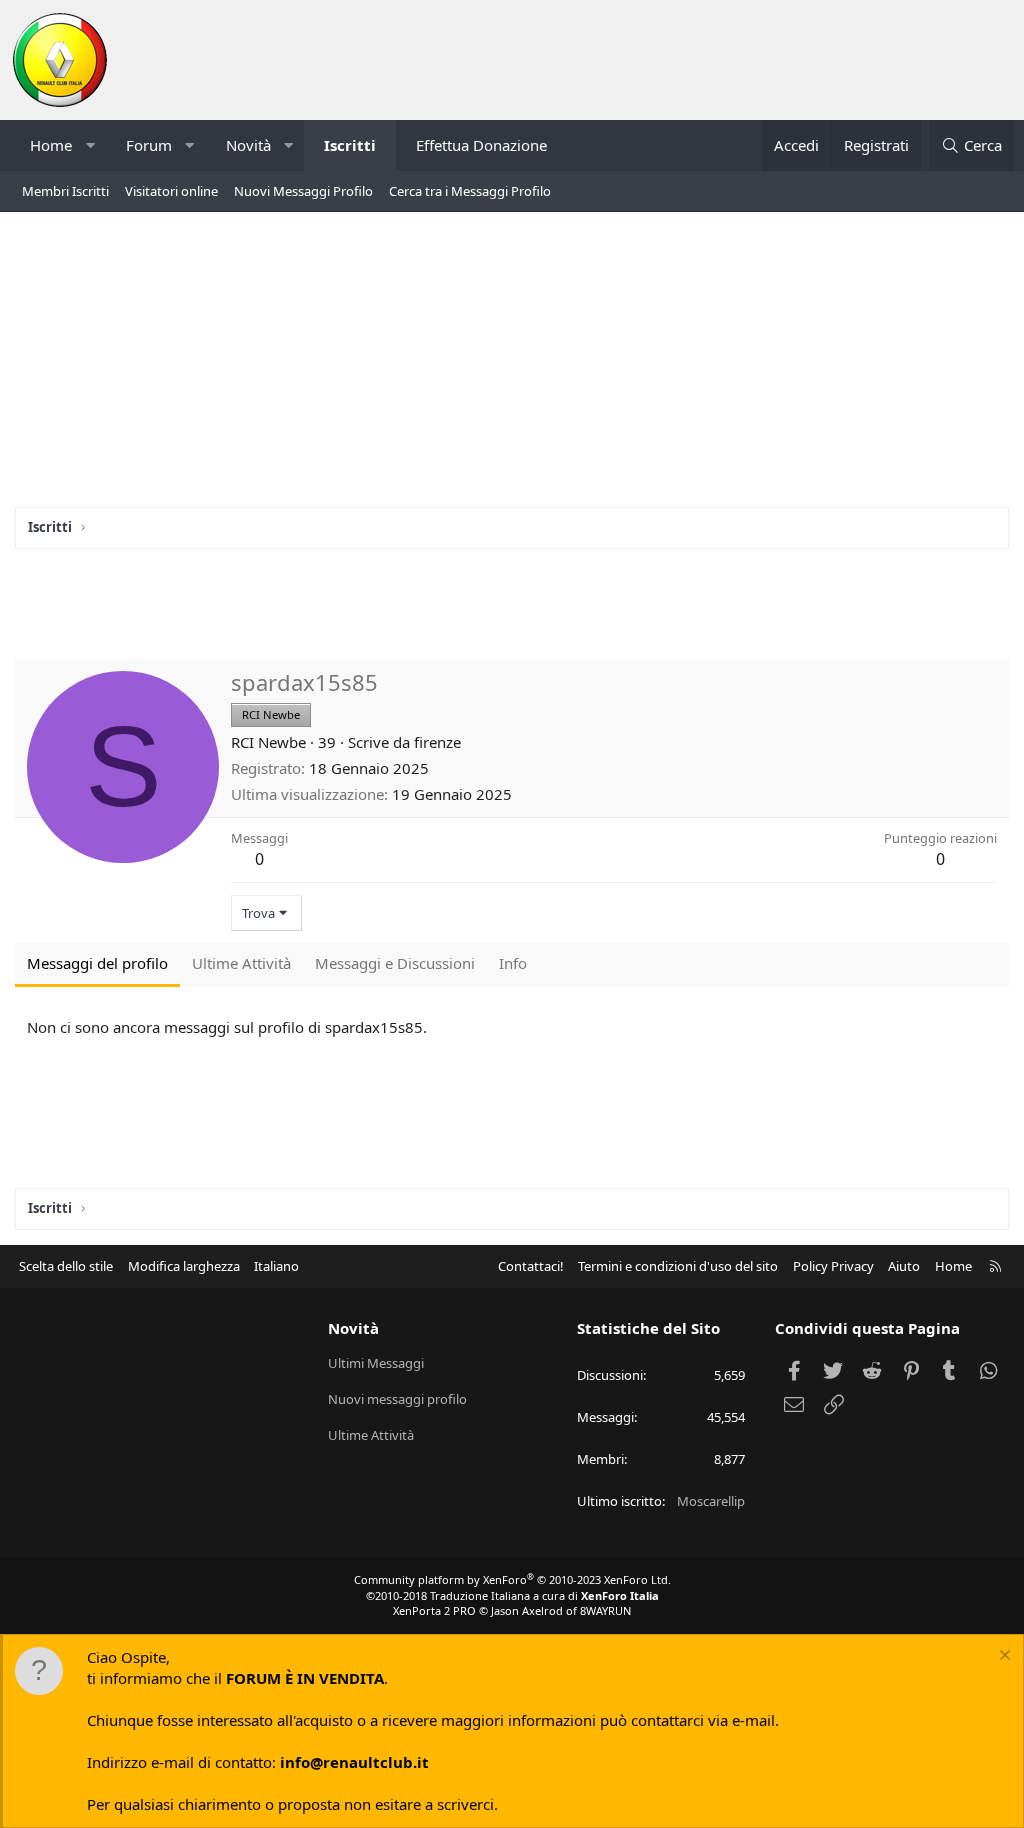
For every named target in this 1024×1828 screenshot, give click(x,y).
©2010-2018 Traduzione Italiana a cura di (512, 1595)
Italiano (276, 1266)
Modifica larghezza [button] (184, 1266)
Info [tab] (513, 963)
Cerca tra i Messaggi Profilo (470, 191)
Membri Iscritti (65, 191)
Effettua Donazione (481, 145)
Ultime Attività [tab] (241, 963)
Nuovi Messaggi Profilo (303, 191)
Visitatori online (171, 191)
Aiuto (904, 1266)
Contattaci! (531, 1266)
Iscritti (350, 145)
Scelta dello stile (66, 1266)
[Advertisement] (512, 367)
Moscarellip (711, 1501)
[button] (90, 145)
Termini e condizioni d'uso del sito (678, 1266)
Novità (248, 145)
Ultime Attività (371, 1435)
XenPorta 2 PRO (434, 1610)
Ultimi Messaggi (376, 1363)
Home (51, 145)
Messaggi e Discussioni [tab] (395, 963)
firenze (437, 742)
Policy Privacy (833, 1266)
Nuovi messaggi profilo (397, 1399)
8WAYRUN (605, 1610)
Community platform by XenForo (512, 1579)
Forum (149, 145)
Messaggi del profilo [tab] (97, 963)
